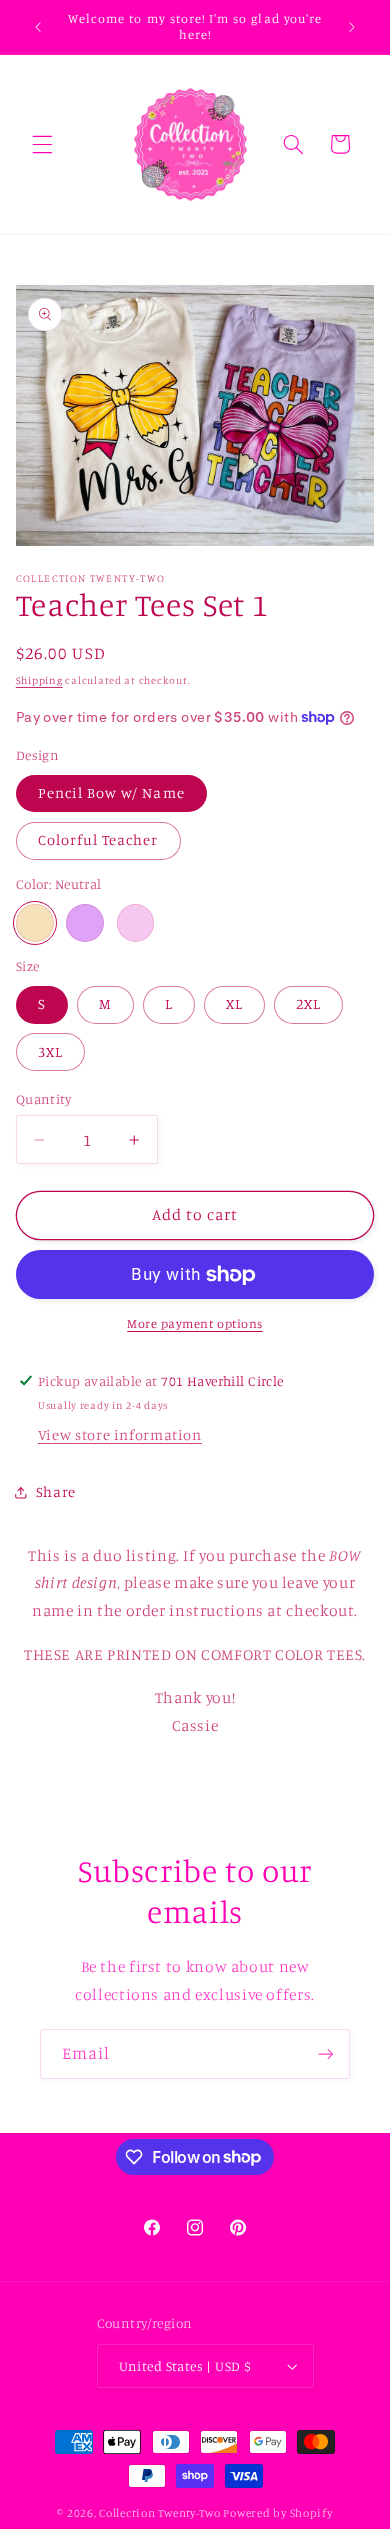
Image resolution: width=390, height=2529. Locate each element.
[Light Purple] (85, 923)
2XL (308, 1003)
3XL (50, 1051)
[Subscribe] (326, 2053)
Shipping (39, 680)
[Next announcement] (352, 27)
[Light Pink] (136, 923)
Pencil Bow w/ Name (111, 792)
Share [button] (56, 1491)
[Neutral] (35, 923)
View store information (120, 1434)
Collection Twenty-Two (159, 2513)
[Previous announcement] (38, 27)
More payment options (195, 1323)
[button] (42, 144)
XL (234, 1003)
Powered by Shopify (277, 2513)
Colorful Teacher (98, 839)
